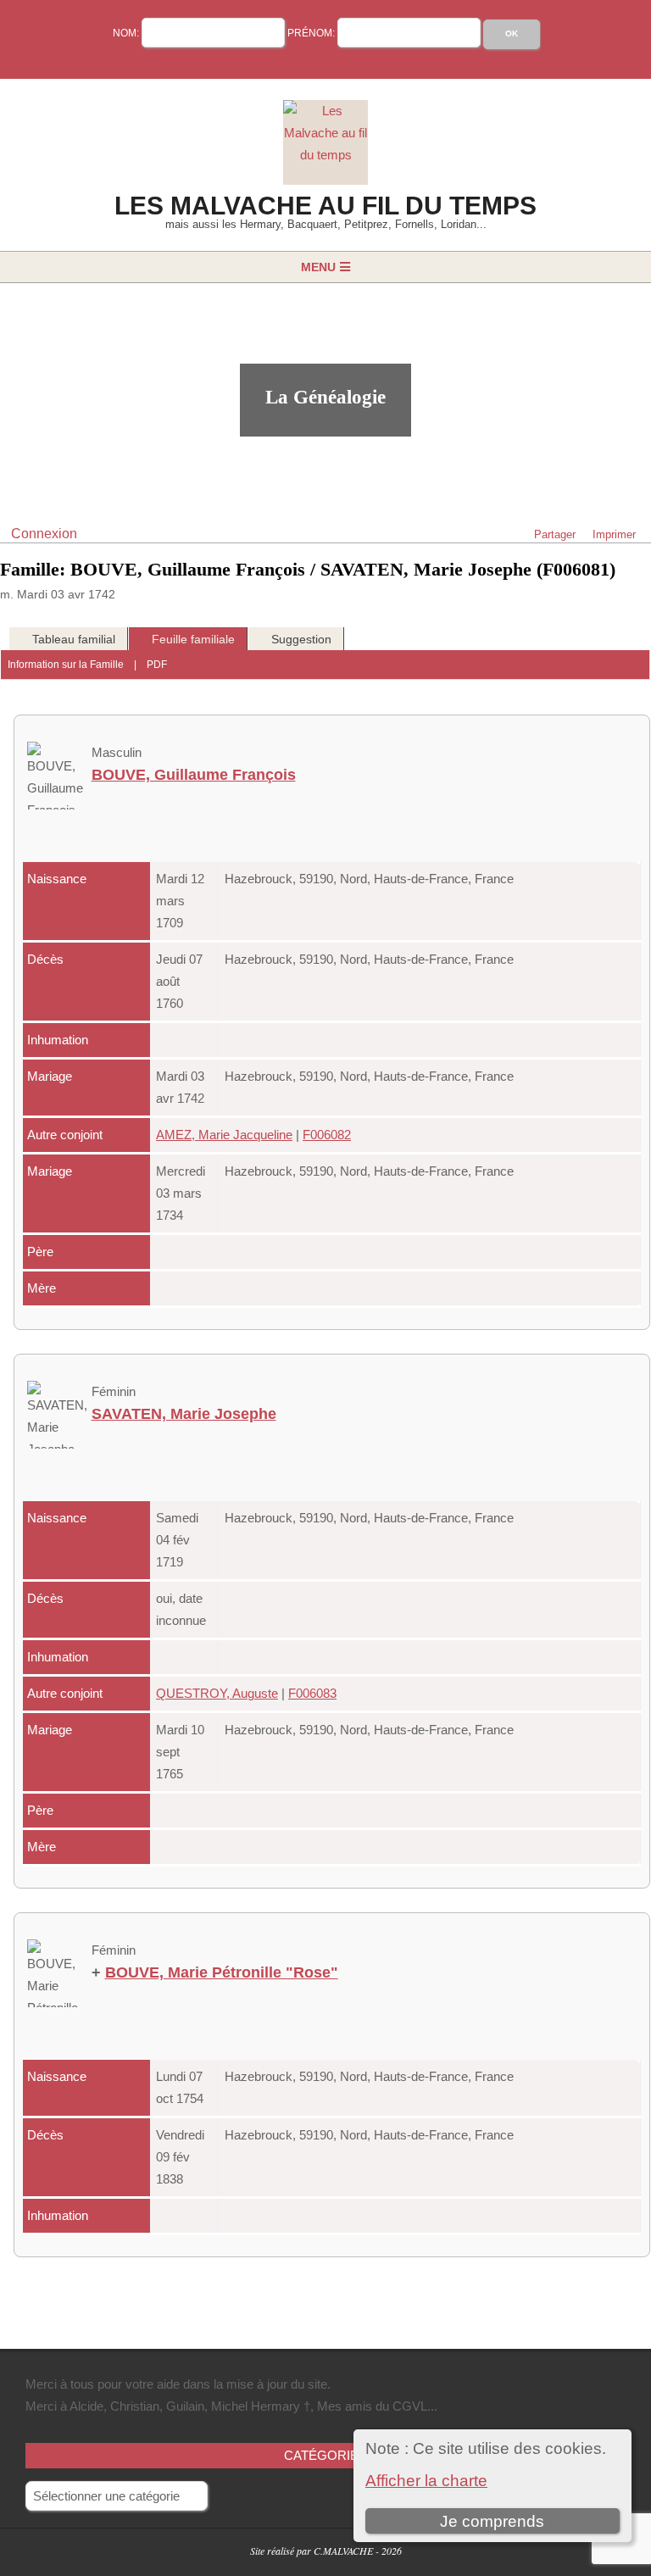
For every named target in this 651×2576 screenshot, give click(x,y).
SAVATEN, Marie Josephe (184, 1414)
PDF (157, 665)
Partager (555, 534)
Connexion (44, 534)
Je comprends (492, 2521)
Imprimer (614, 534)
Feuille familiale (193, 639)
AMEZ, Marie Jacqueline (224, 1135)
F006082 (327, 1135)
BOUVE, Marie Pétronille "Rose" (222, 1972)
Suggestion (301, 639)
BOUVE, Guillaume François (194, 775)
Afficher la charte (426, 2481)
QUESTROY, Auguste (217, 1693)
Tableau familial (74, 639)
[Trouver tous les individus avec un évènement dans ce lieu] (526, 879)
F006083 (312, 1693)
